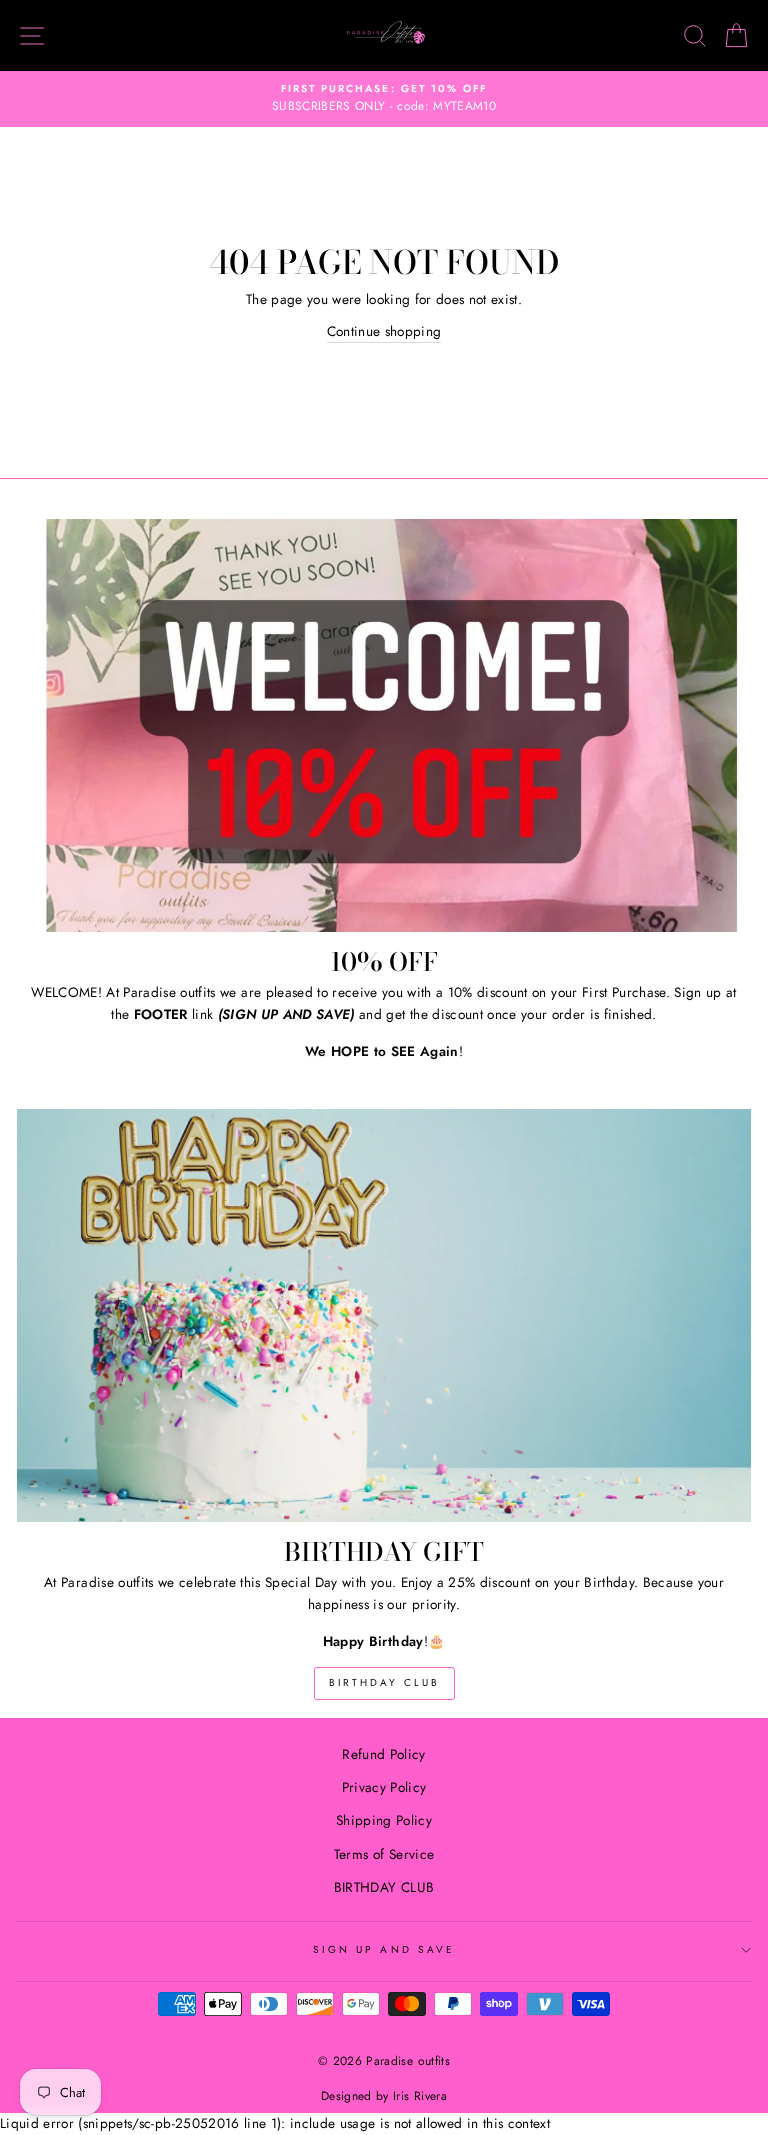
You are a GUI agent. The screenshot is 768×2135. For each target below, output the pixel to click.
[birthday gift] (384, 1315)
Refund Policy (383, 1754)
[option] (384, 99)
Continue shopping (384, 331)
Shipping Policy (384, 1820)
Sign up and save (384, 1949)
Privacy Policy (384, 1787)
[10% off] (384, 725)
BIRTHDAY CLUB (384, 1682)
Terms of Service (384, 1854)
